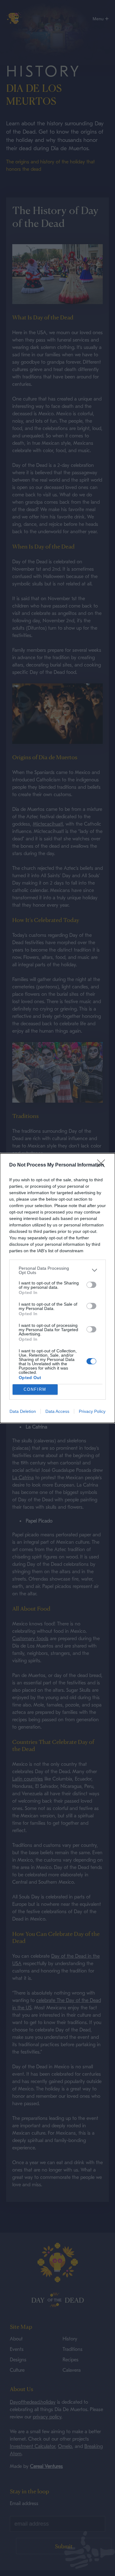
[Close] (103, 1165)
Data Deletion (23, 1411)
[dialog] (57, 1288)
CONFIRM (35, 1389)
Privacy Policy (92, 1411)
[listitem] (57, 1270)
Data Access (57, 1411)
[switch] (91, 1285)
